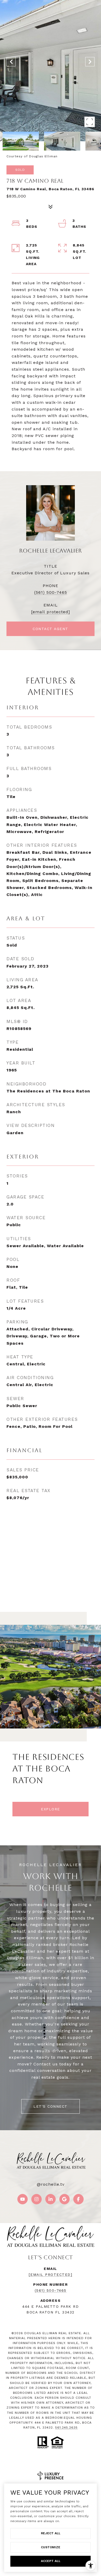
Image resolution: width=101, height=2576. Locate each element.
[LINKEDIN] (51, 2199)
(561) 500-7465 (51, 592)
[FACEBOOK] (78, 2199)
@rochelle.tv (51, 2184)
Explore (51, 1809)
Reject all (51, 2533)
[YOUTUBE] (23, 2199)
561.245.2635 (66, 2427)
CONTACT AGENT (51, 629)
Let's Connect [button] (51, 2106)
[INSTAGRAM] (37, 2199)
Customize (51, 2547)
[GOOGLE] (64, 2199)
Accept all (51, 2561)
